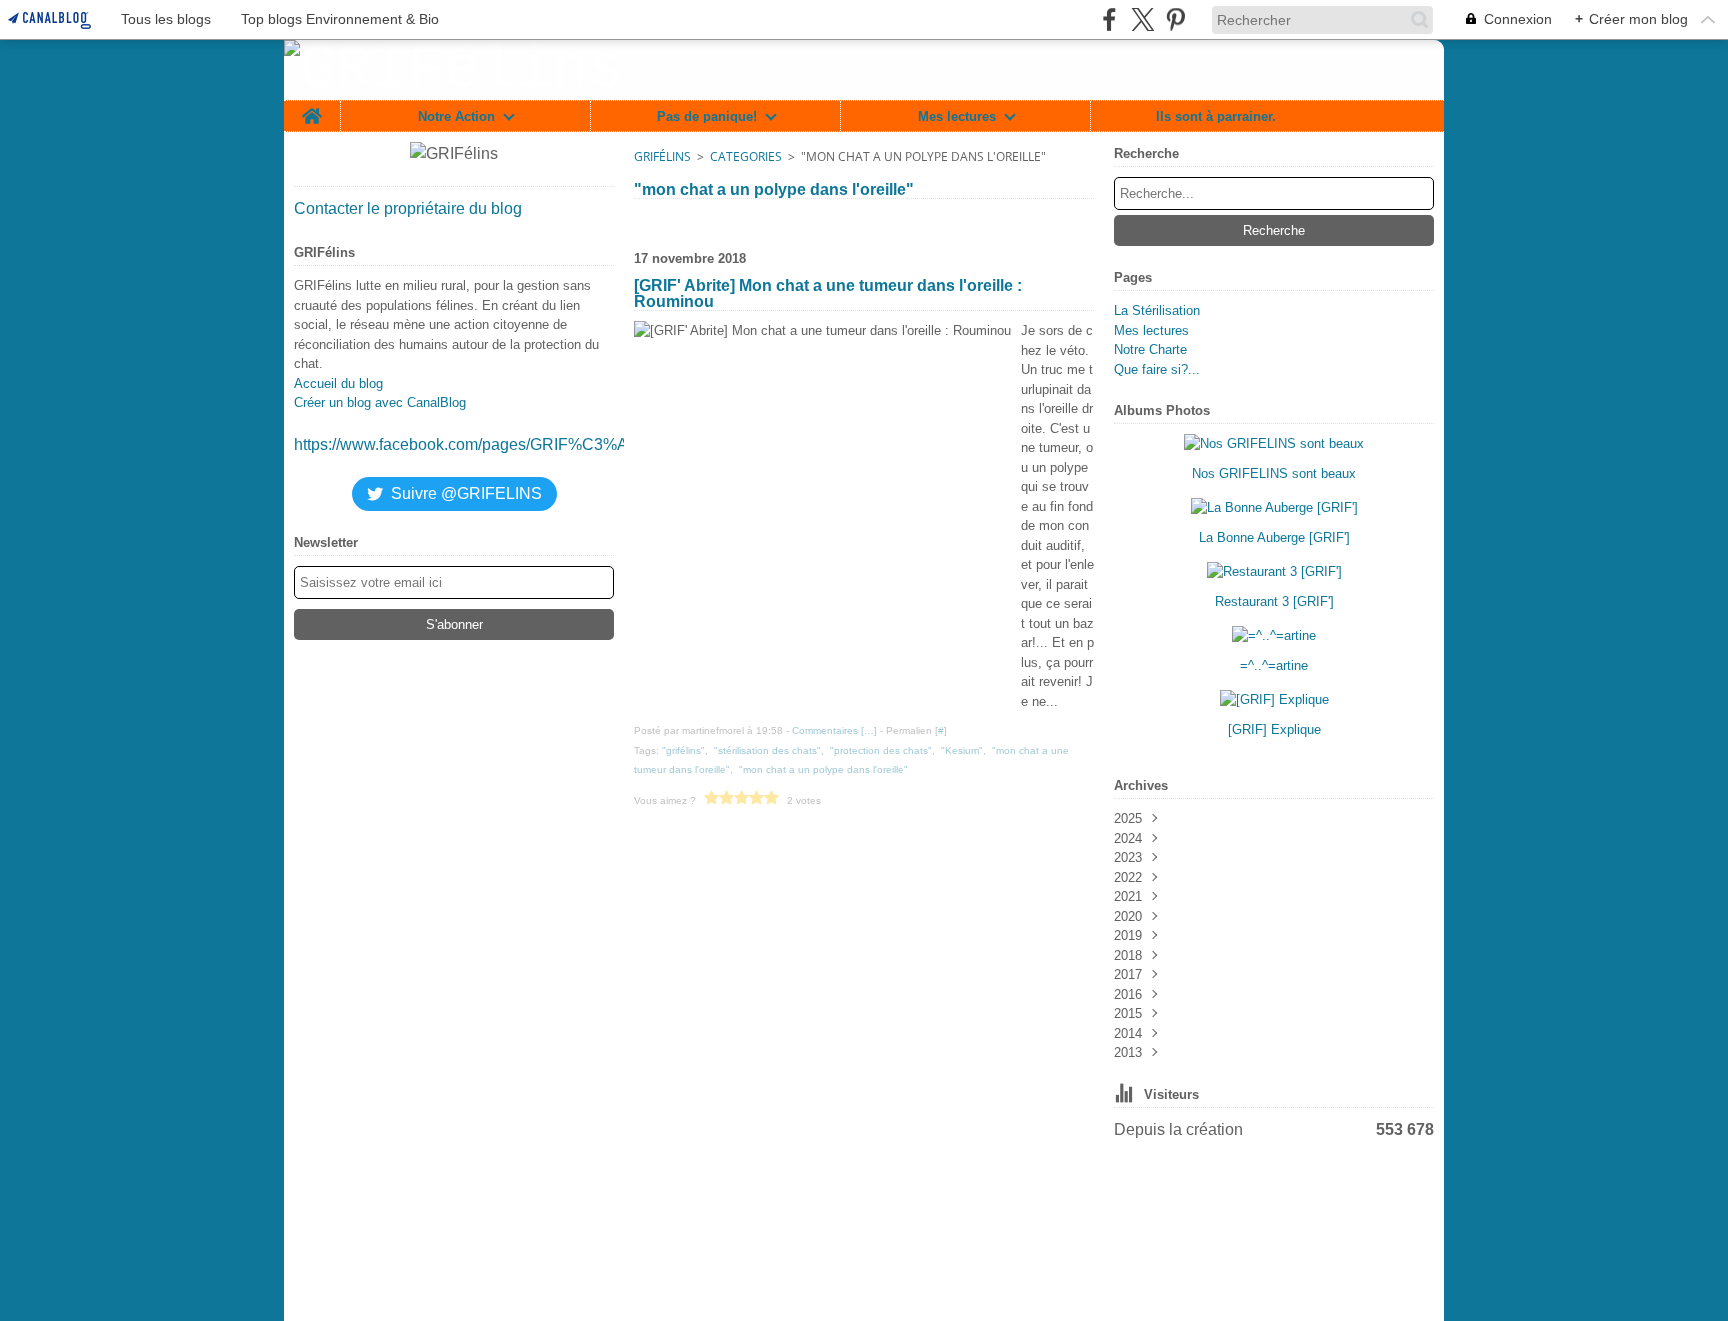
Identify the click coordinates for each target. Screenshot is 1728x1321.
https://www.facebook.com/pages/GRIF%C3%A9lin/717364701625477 (543, 444)
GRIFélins (662, 156)
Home (312, 108)
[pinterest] (1175, 19)
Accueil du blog (338, 383)
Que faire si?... (1157, 369)
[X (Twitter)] (1142, 19)
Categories (746, 156)
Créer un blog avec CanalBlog (380, 402)
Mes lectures (957, 116)
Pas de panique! (707, 116)
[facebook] (1109, 19)
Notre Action (456, 116)
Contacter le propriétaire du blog (408, 208)
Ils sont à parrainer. (1216, 116)
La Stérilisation (1157, 310)
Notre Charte (1150, 349)
